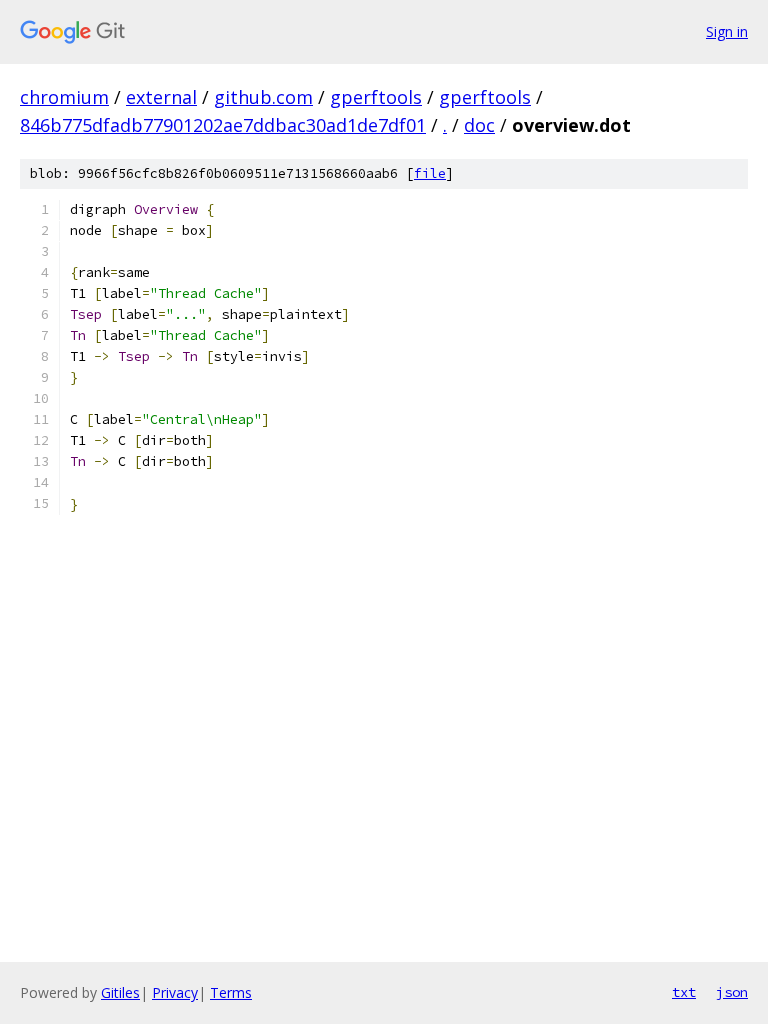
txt (684, 992)
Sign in (727, 31)
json (732, 992)
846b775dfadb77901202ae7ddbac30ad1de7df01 (223, 125)
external (161, 97)
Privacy (175, 992)
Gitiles (120, 992)
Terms (231, 992)
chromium (64, 97)
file (430, 173)
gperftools (376, 97)
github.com (263, 97)
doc (479, 125)
